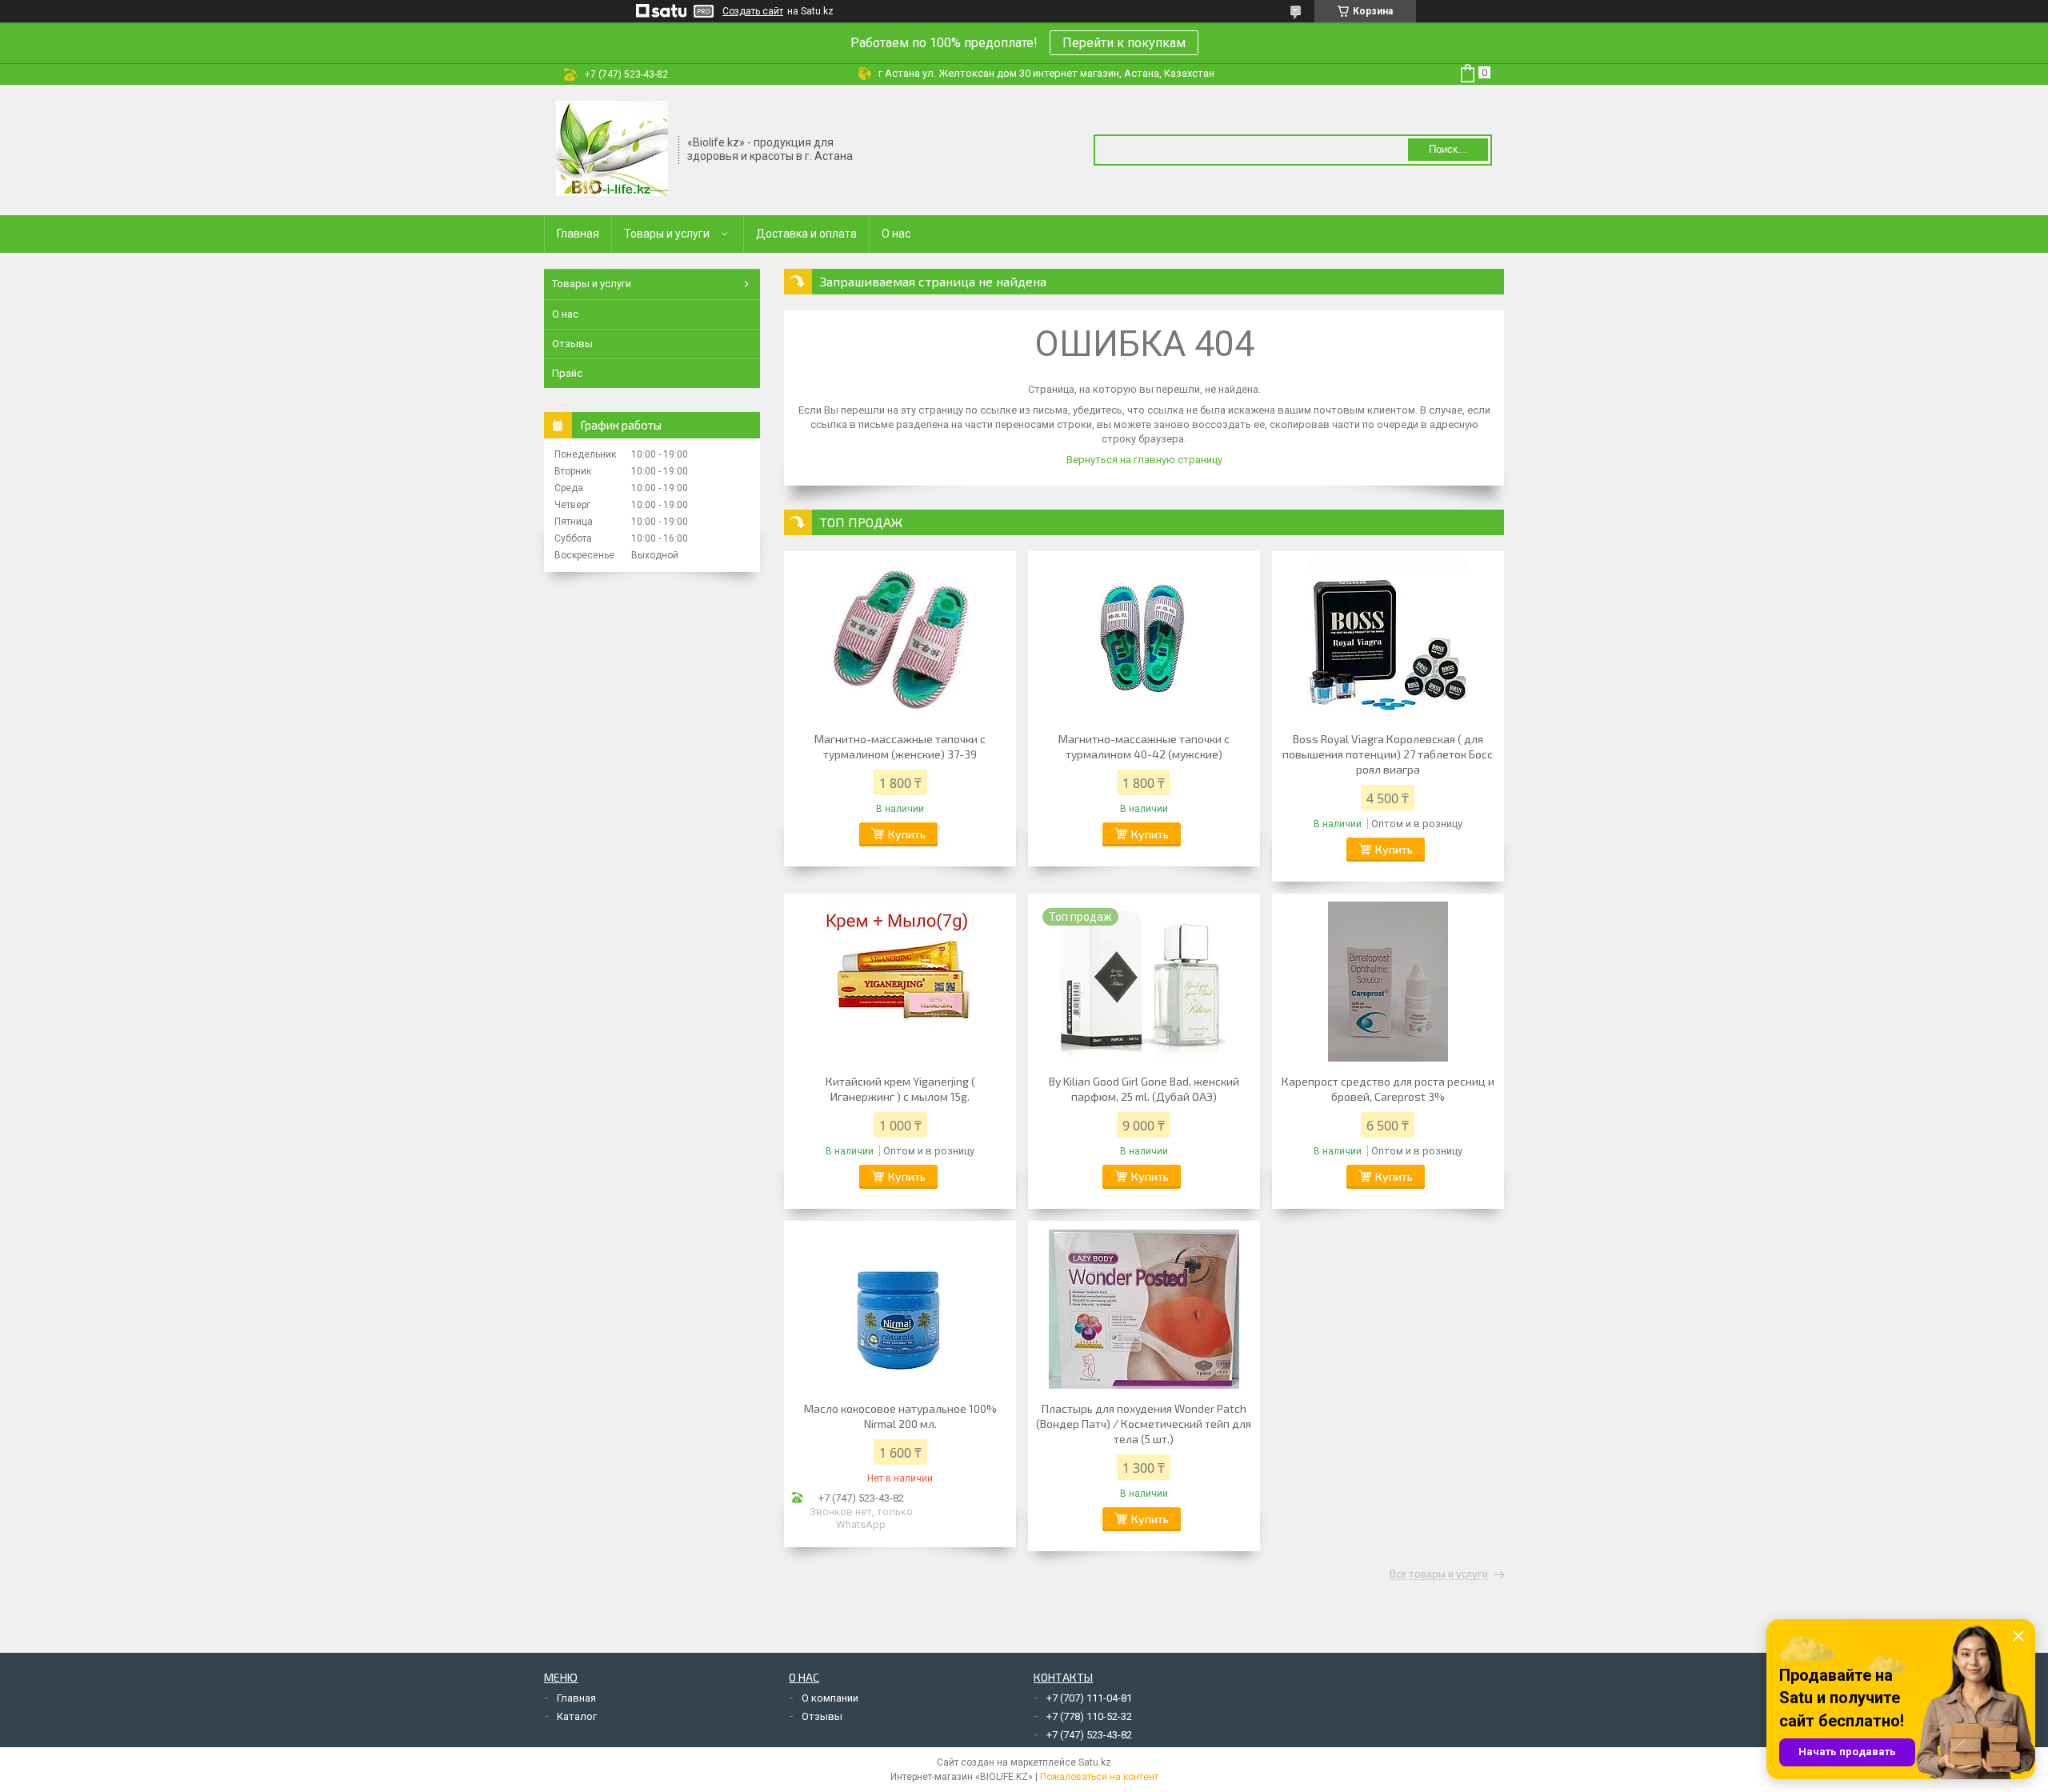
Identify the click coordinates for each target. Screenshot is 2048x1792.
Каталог (577, 1716)
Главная (578, 234)
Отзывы (572, 344)
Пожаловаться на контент (1099, 1777)
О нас (896, 234)
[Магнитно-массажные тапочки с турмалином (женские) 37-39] (900, 639)
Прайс (567, 373)
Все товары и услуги (1439, 1574)
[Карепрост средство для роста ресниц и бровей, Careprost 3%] (1388, 982)
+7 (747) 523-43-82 (1089, 1735)
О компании (830, 1698)
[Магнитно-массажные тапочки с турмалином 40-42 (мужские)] (1144, 639)
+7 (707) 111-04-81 (1089, 1698)
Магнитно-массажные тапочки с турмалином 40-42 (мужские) (1144, 746)
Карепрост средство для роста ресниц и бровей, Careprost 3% (1388, 1089)
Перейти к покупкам (1124, 43)
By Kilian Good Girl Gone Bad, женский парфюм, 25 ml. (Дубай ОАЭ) (1144, 1089)
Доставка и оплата (806, 234)
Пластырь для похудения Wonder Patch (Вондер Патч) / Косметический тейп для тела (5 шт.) (1144, 1424)
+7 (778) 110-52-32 (1089, 1716)
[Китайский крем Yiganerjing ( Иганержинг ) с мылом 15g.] (900, 982)
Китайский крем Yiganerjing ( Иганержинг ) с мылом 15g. (900, 1089)
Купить (907, 834)
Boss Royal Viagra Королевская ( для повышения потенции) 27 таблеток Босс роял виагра (1388, 754)
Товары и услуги (667, 234)
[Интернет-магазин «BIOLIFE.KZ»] (612, 149)
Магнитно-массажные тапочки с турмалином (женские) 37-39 (900, 746)
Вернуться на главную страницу (1144, 460)
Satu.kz (1095, 1762)
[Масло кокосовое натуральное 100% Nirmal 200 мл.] (900, 1309)
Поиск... (1448, 149)
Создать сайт (753, 11)
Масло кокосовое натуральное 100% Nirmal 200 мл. (900, 1416)
